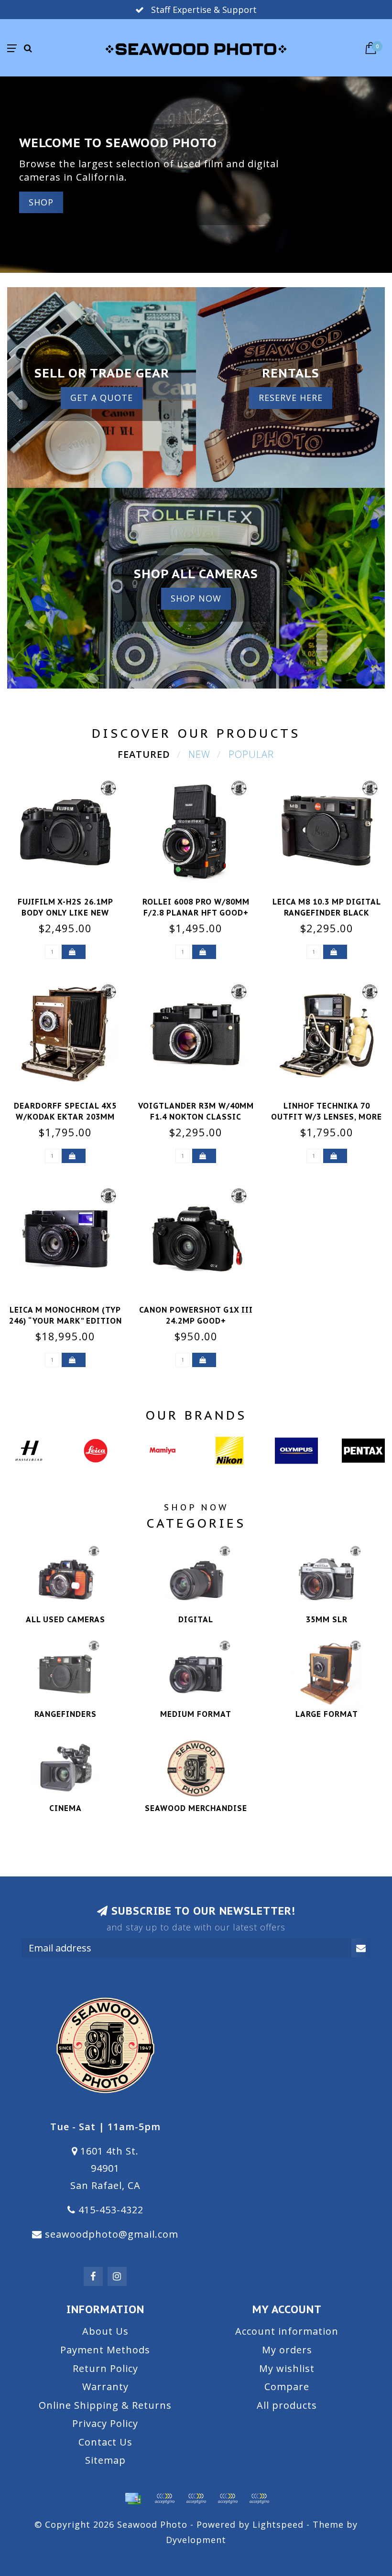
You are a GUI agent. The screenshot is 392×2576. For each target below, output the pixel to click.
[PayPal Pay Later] (228, 2499)
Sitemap (105, 2460)
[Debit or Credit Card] (164, 2499)
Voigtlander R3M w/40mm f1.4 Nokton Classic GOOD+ (196, 1117)
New (199, 754)
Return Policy (105, 2368)
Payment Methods (105, 2350)
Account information (287, 2331)
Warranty (105, 2387)
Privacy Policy (105, 2423)
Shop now (196, 598)
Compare (287, 2387)
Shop (41, 202)
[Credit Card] (133, 2499)
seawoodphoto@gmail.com (112, 2234)
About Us (105, 2331)
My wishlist (287, 2368)
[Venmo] (259, 2499)
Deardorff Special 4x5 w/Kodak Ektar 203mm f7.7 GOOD (65, 1117)
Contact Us (105, 2442)
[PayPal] (196, 2499)
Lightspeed (278, 2524)
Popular (251, 754)
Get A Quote (102, 398)
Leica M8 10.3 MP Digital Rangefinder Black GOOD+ (327, 913)
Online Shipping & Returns (105, 2405)
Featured (144, 754)
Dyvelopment (196, 2540)
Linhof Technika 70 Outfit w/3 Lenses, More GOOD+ (327, 1117)
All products (287, 2405)
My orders (287, 2350)
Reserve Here (291, 398)
